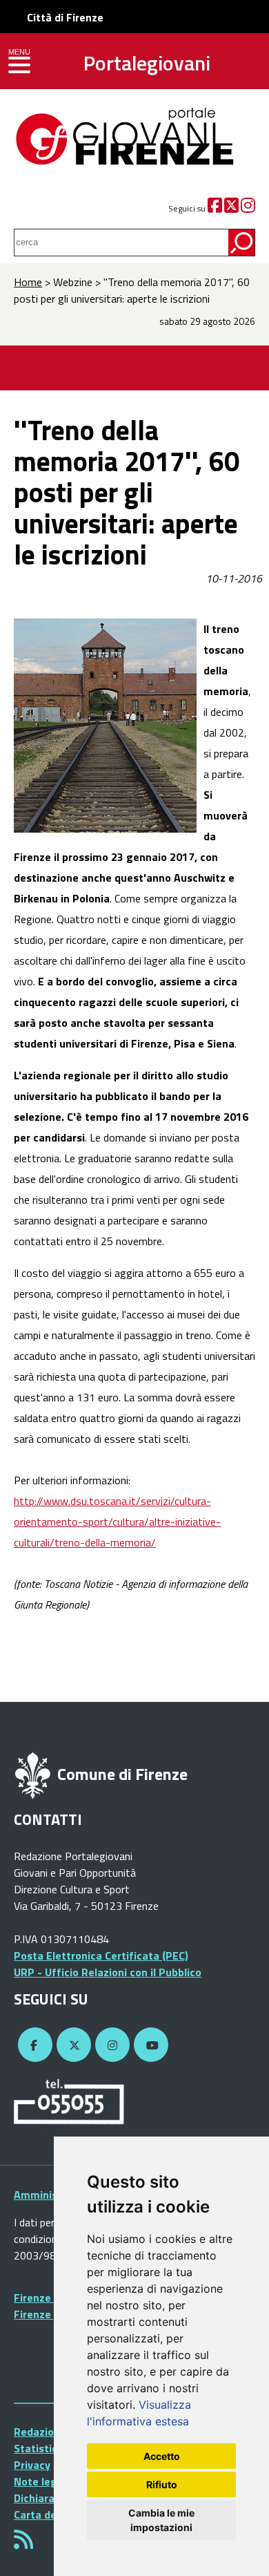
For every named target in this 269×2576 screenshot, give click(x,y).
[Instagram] (248, 208)
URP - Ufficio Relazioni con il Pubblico (108, 1972)
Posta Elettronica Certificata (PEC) (101, 1955)
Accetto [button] (162, 2456)
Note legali (41, 2481)
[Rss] (23, 2544)
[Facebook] (215, 208)
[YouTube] (149, 2045)
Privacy (32, 2465)
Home (28, 282)
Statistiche (42, 2448)
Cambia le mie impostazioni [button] (161, 2520)
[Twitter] (231, 208)
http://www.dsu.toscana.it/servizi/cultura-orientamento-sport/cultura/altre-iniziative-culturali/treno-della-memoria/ (117, 1522)
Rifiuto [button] (162, 2484)
